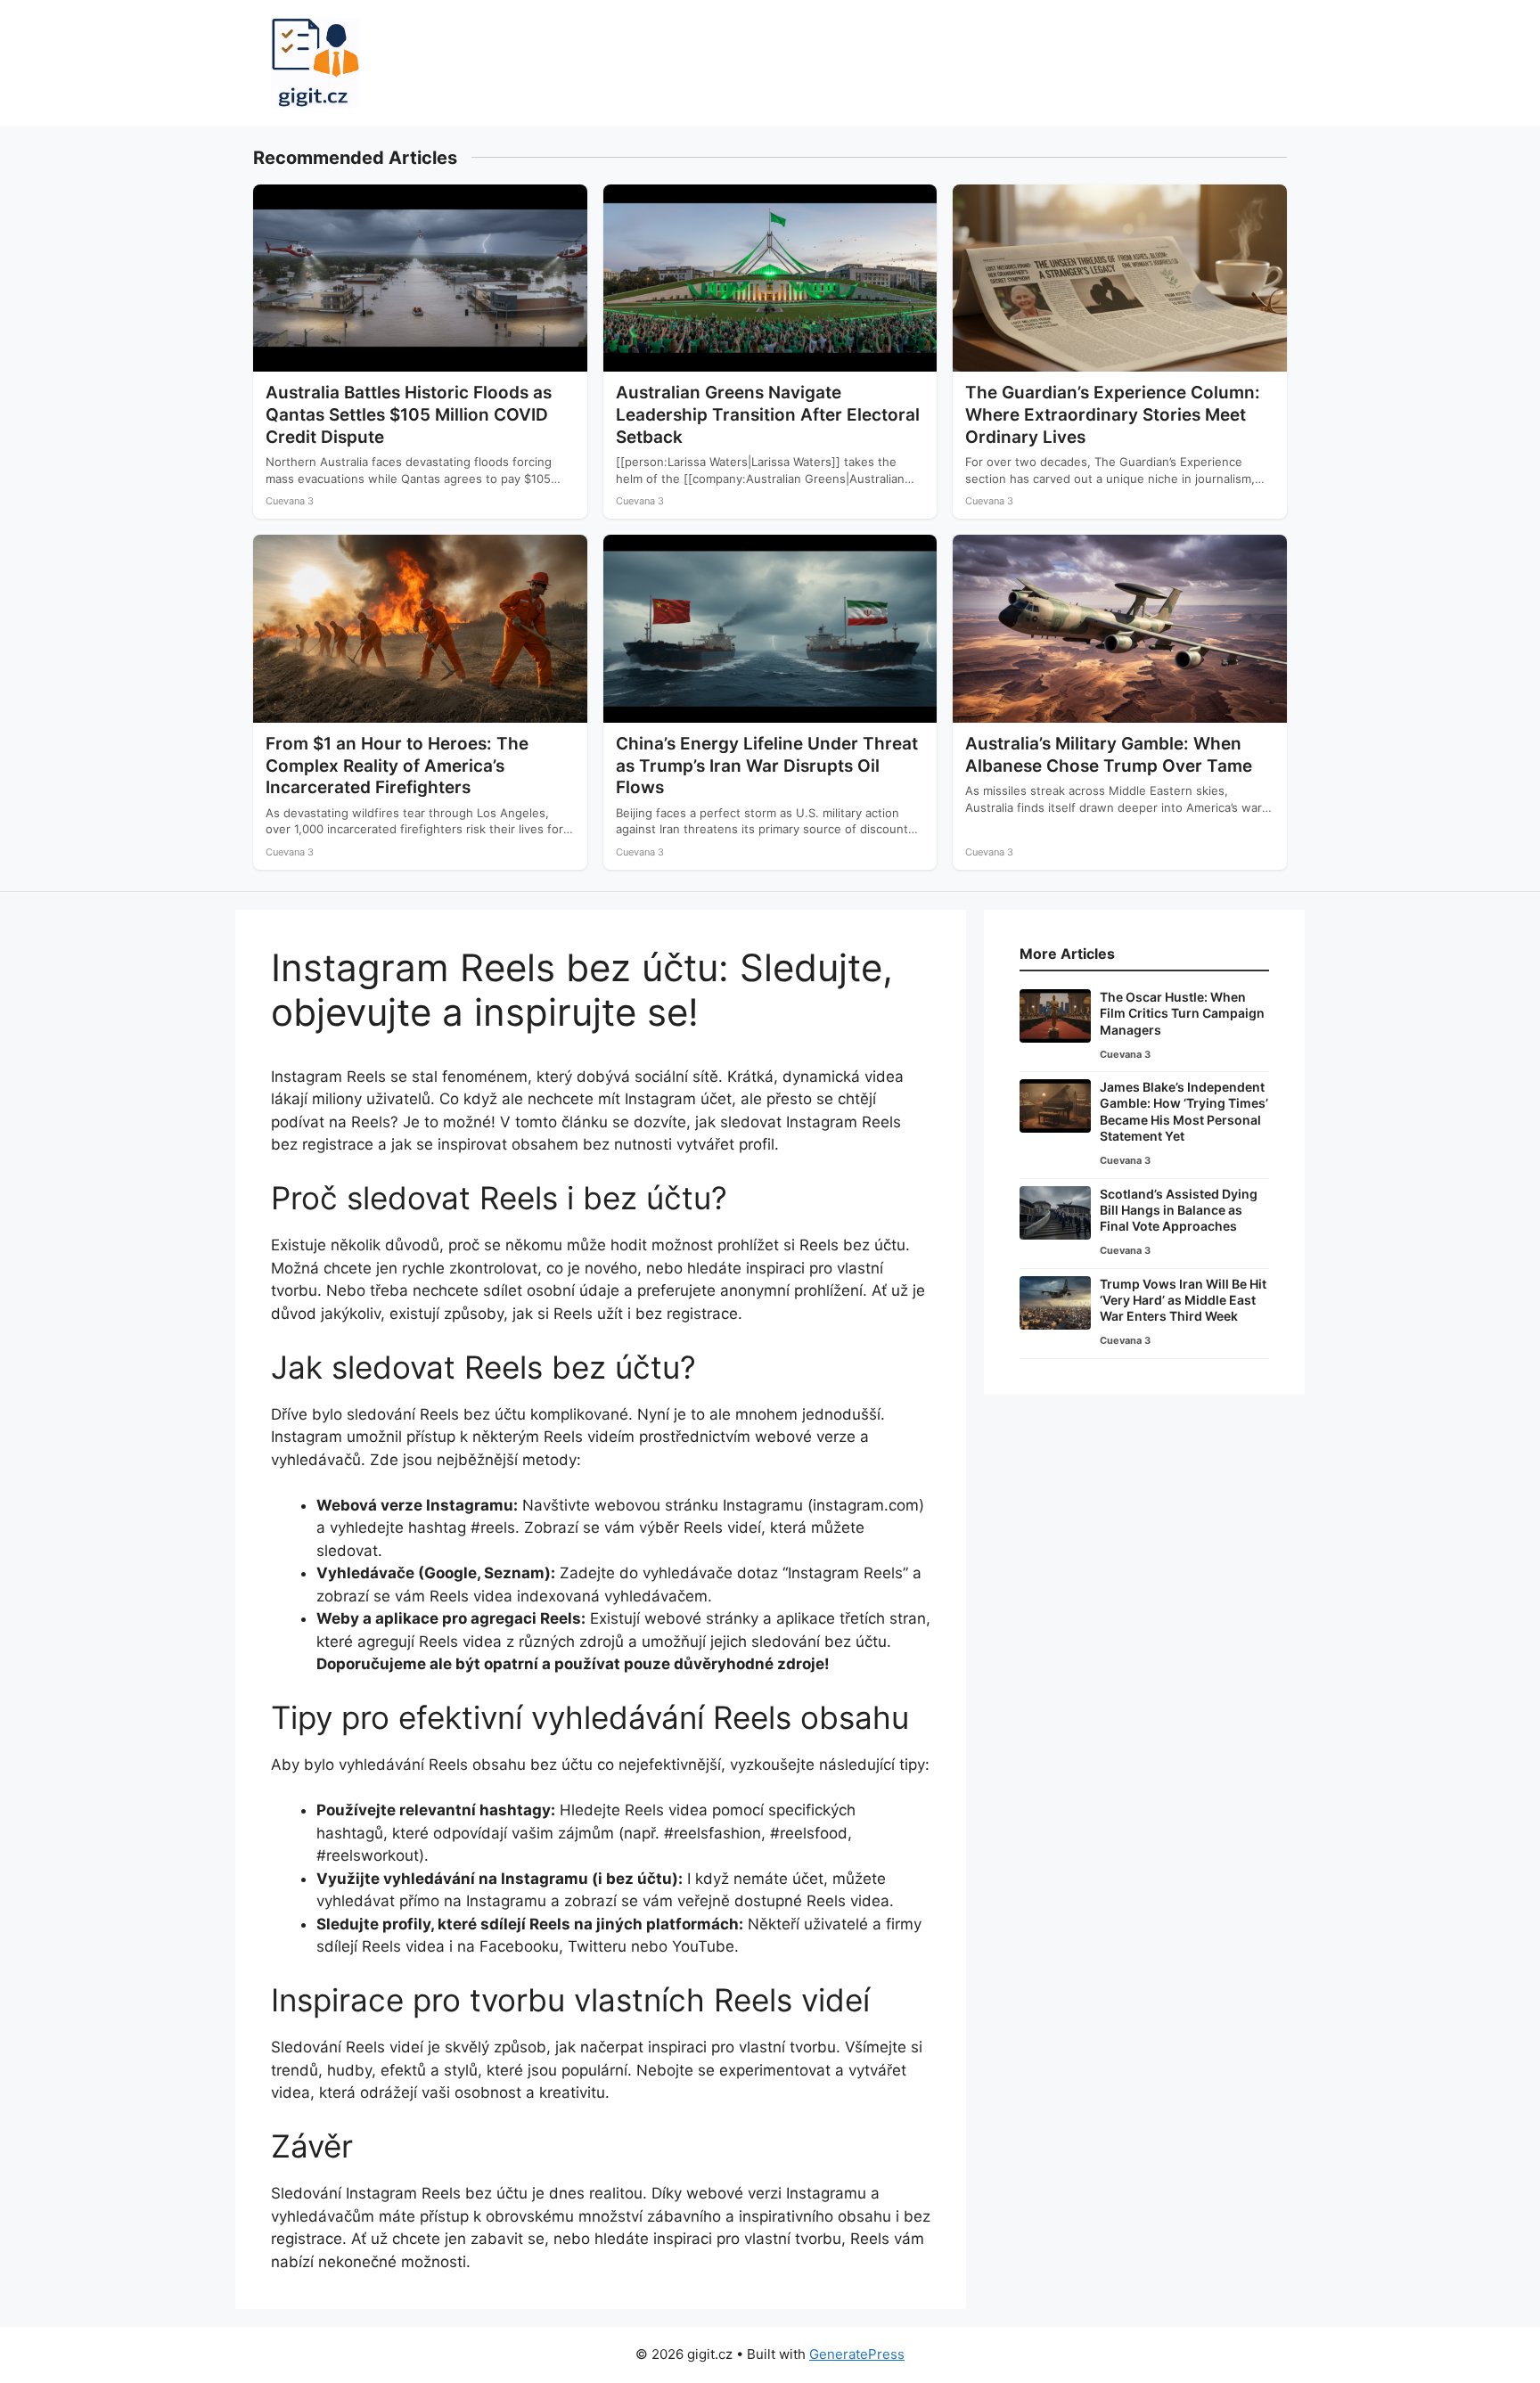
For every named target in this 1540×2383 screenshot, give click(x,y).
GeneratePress (857, 2354)
